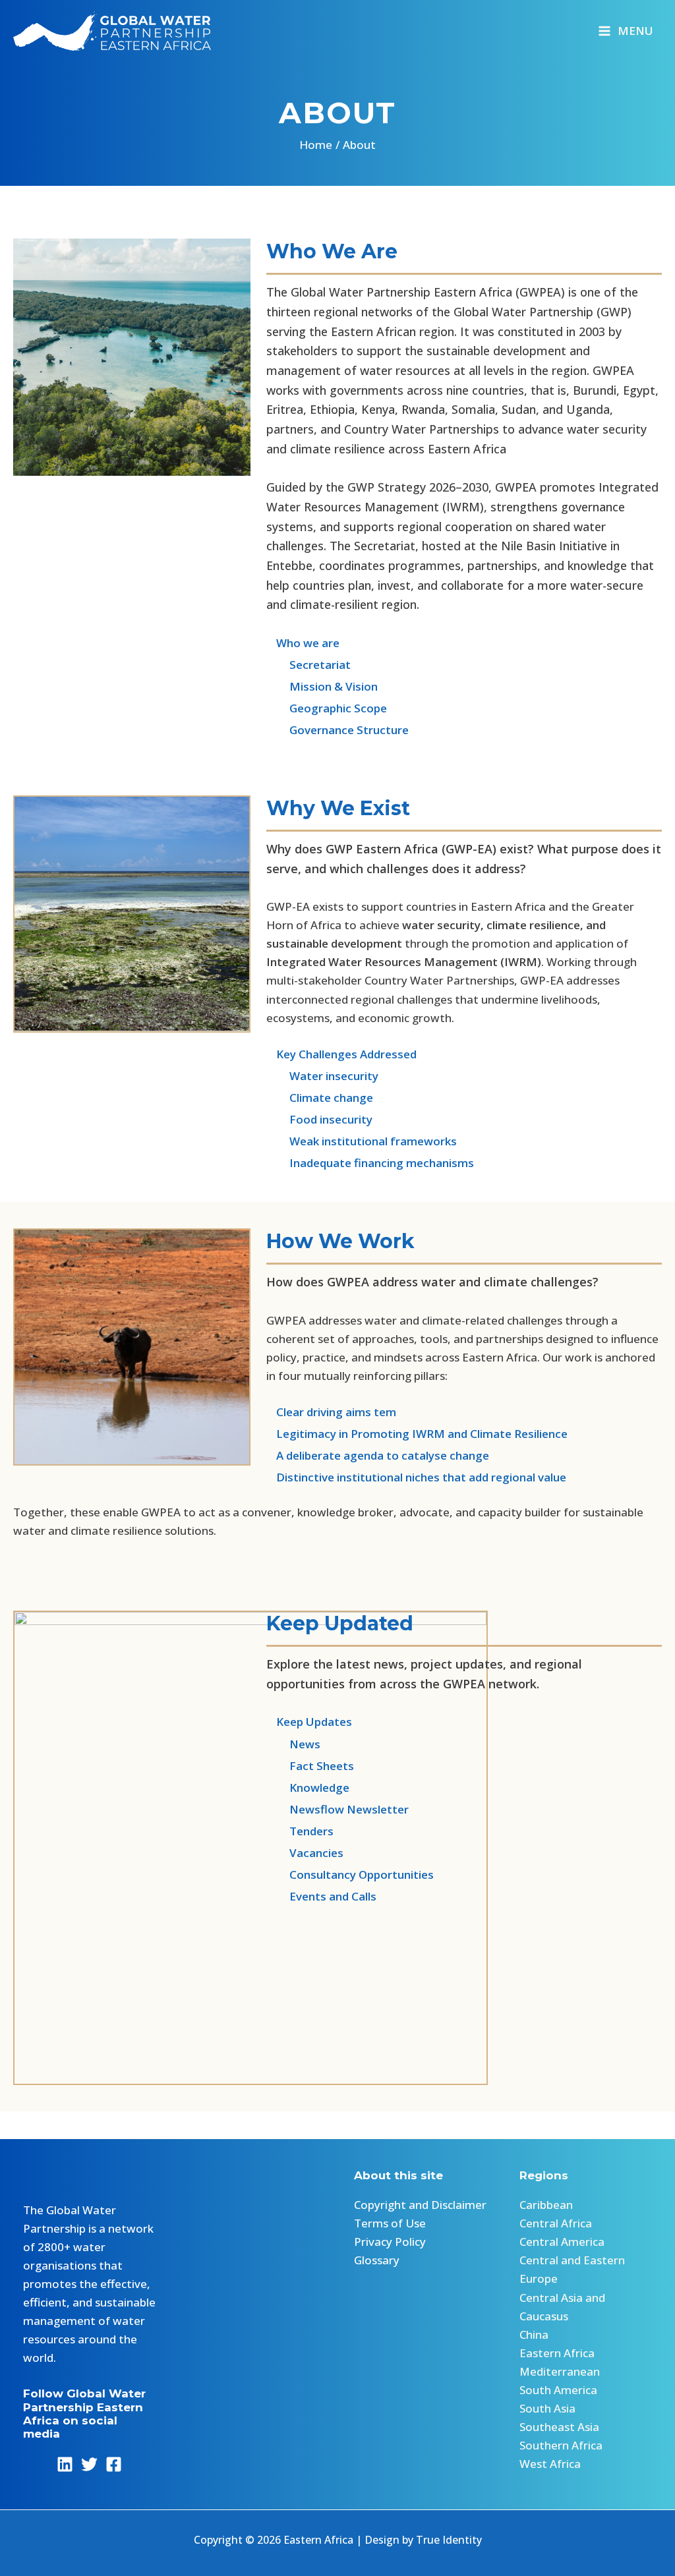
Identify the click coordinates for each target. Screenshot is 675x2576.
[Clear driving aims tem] (331, 1412)
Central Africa (556, 2223)
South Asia (547, 2408)
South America (558, 2390)
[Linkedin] (65, 2464)
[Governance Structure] (337, 730)
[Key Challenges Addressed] (343, 1054)
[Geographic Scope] (327, 708)
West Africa (550, 2464)
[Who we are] (303, 643)
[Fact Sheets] (310, 1766)
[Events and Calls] (321, 1897)
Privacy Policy (390, 2242)
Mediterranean (560, 2371)
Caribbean (546, 2205)
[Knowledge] (308, 1788)
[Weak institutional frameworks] (363, 1141)
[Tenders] (300, 1831)
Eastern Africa (557, 2353)
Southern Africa (561, 2445)
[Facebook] (114, 2464)
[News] (293, 1744)
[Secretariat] (308, 665)
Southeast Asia (559, 2427)
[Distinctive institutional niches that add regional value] (418, 1477)
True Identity (449, 2540)
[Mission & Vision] (322, 687)
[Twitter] (89, 2464)
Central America (562, 2242)
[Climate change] (321, 1098)
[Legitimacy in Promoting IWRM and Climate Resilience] (417, 1434)
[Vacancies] (305, 1853)
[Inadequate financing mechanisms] (371, 1163)
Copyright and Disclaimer (420, 2205)
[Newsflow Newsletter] (337, 1810)
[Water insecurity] (322, 1076)
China (534, 2334)
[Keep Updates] (309, 1722)
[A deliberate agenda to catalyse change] (379, 1456)
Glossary (377, 2260)
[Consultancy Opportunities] (350, 1875)
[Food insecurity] (321, 1120)
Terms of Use (390, 2223)
